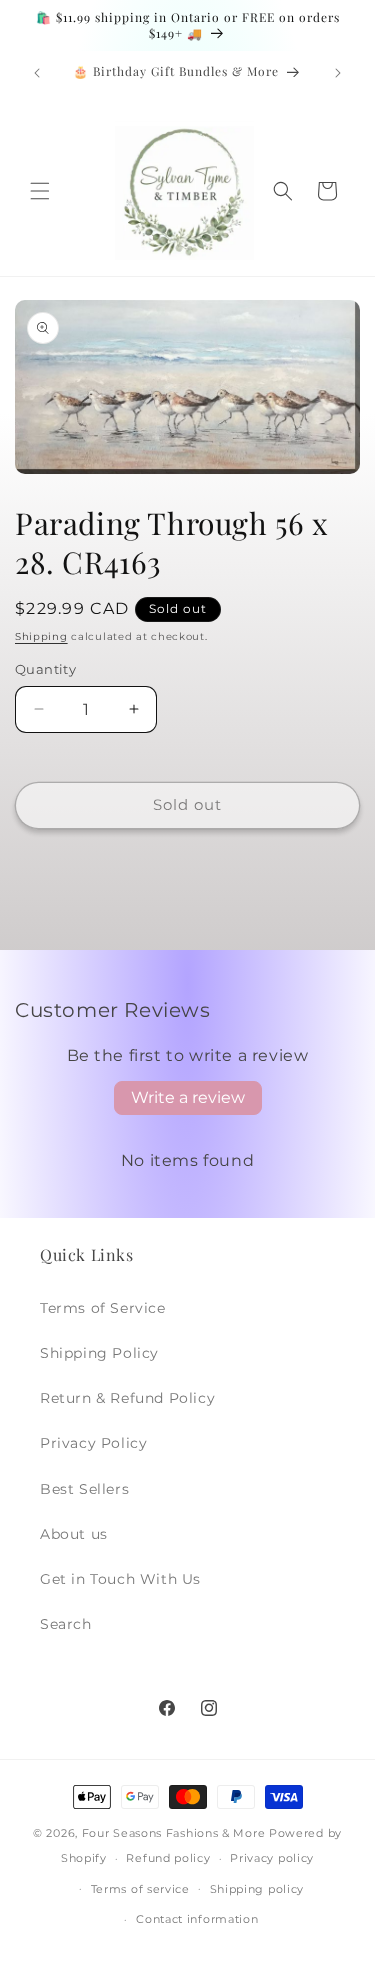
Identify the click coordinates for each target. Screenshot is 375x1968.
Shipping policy (257, 1889)
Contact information (197, 1919)
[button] (40, 191)
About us (74, 1534)
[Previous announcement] (37, 73)
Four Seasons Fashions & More (174, 1833)
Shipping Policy (99, 1353)
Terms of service (140, 1889)
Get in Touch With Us (120, 1579)
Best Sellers (84, 1489)
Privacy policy (272, 1858)
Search (66, 1624)
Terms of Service (103, 1308)
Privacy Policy (93, 1443)
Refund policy (168, 1858)
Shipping (41, 636)
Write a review (188, 1097)
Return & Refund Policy (127, 1398)
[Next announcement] (338, 73)
